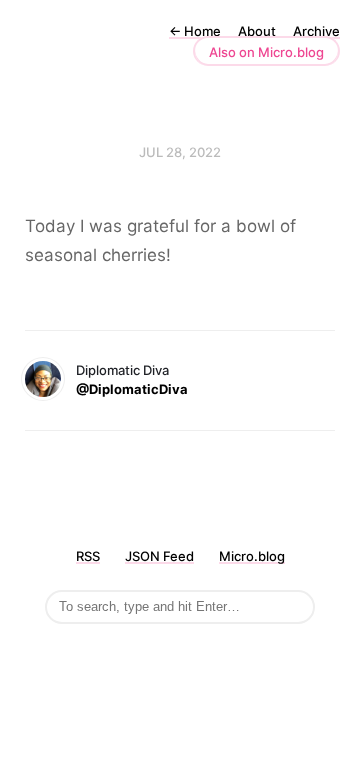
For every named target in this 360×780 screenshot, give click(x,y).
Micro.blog (252, 556)
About (257, 31)
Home (195, 31)
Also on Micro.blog (266, 52)
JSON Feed (159, 556)
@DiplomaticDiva (132, 389)
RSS (88, 556)
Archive (316, 31)
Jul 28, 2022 (180, 152)
